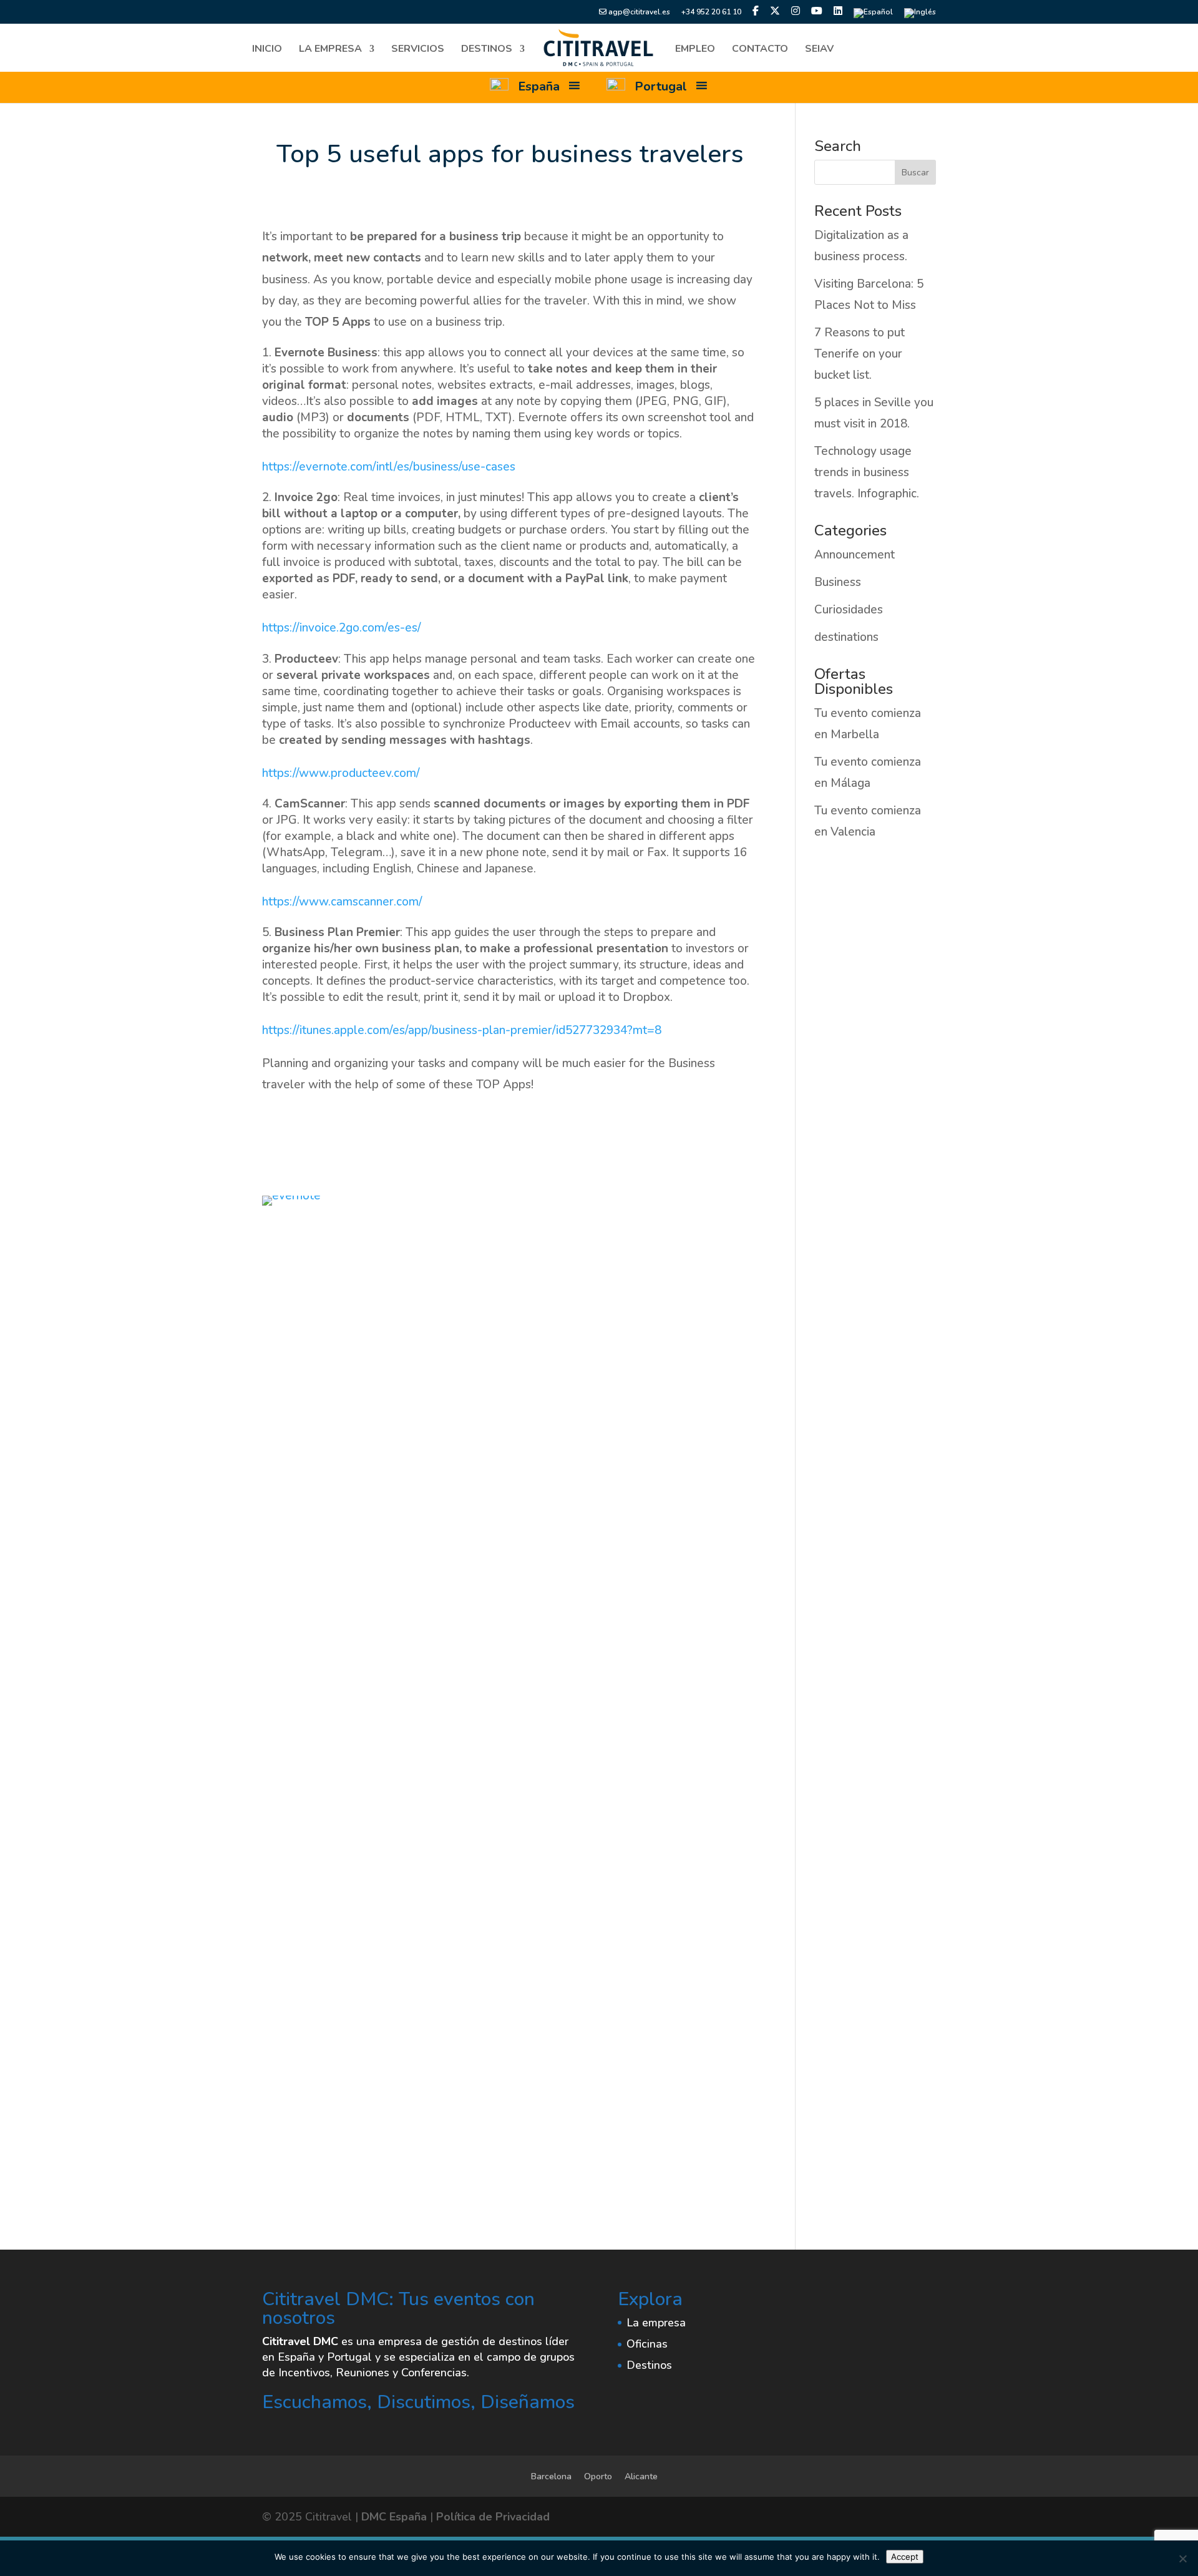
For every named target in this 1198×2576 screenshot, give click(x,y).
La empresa (330, 50)
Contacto (760, 50)
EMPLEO (695, 50)
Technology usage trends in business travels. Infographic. (867, 472)
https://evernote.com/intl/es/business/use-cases (389, 467)
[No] (1182, 2559)
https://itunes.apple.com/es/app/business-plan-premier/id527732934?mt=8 (462, 1030)
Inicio (267, 50)
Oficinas (647, 2344)
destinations (846, 637)
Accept (905, 2557)
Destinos (487, 50)
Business (838, 582)
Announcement (855, 555)
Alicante (641, 2476)
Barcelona (551, 2476)
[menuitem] (873, 16)
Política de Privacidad (493, 2517)
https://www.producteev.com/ (341, 773)
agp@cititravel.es (638, 12)
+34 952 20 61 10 (711, 12)
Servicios (418, 50)
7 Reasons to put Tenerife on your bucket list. (860, 354)
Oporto (598, 2476)
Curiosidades (849, 610)
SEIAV (819, 50)
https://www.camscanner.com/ (342, 902)
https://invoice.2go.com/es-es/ (342, 628)
